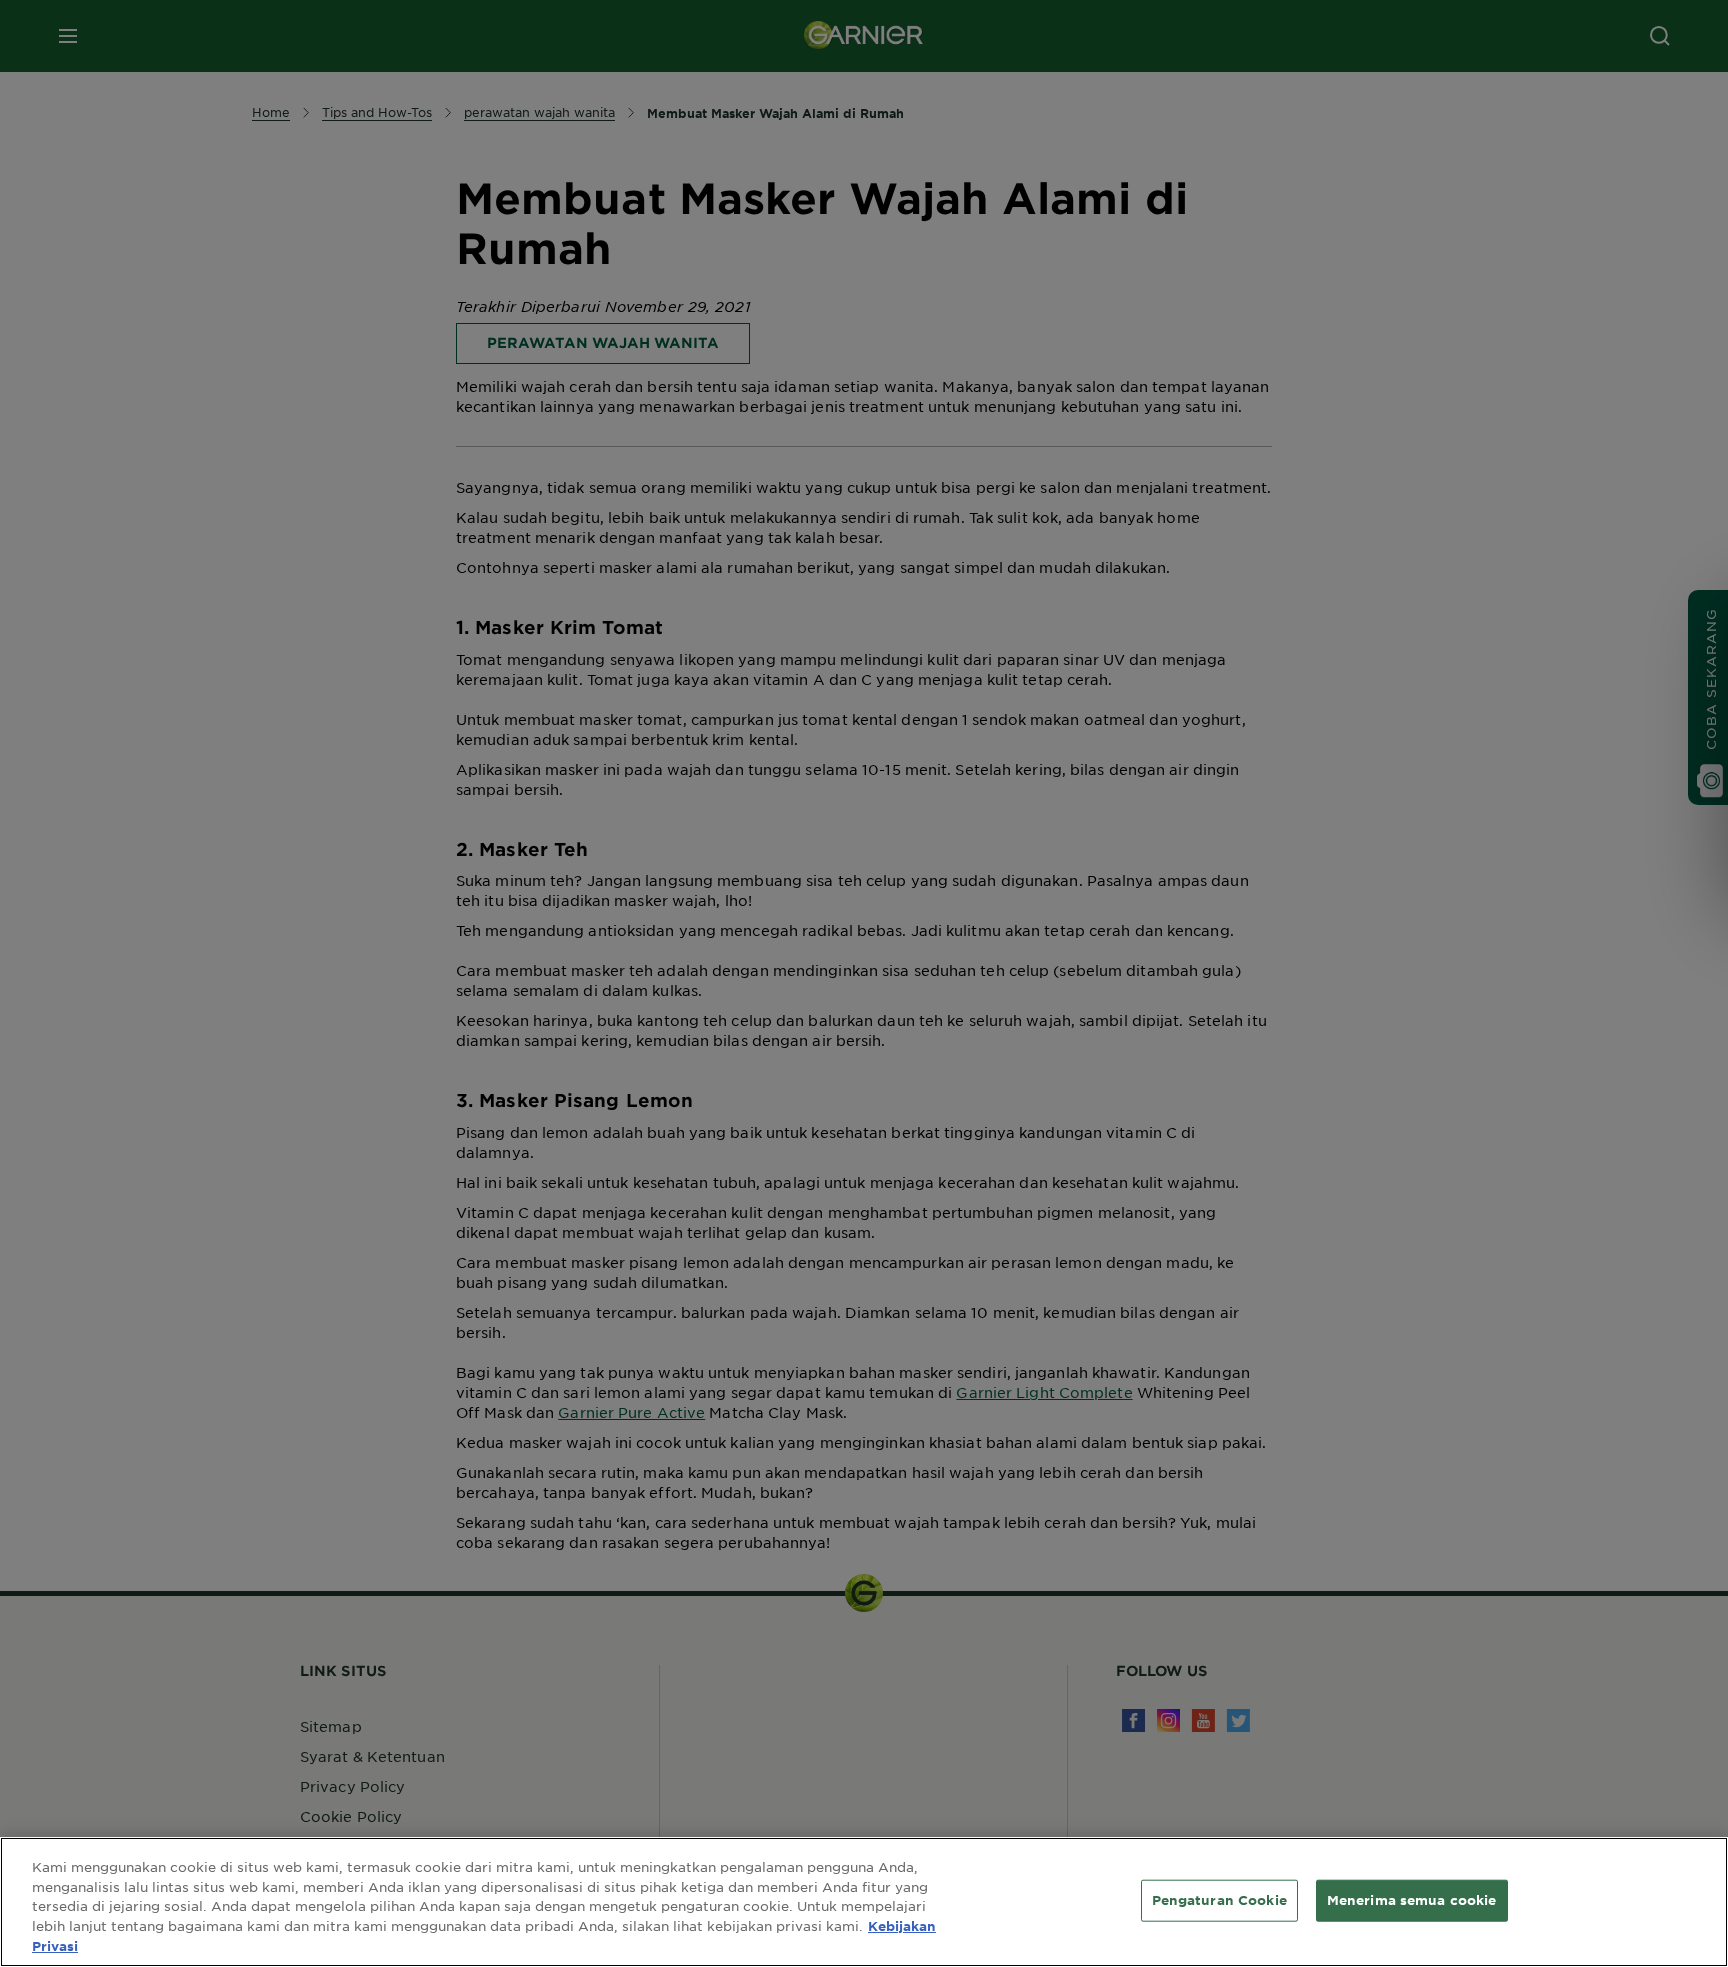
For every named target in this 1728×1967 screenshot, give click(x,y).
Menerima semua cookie (1412, 1900)
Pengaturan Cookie (1219, 1900)
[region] (864, 1902)
